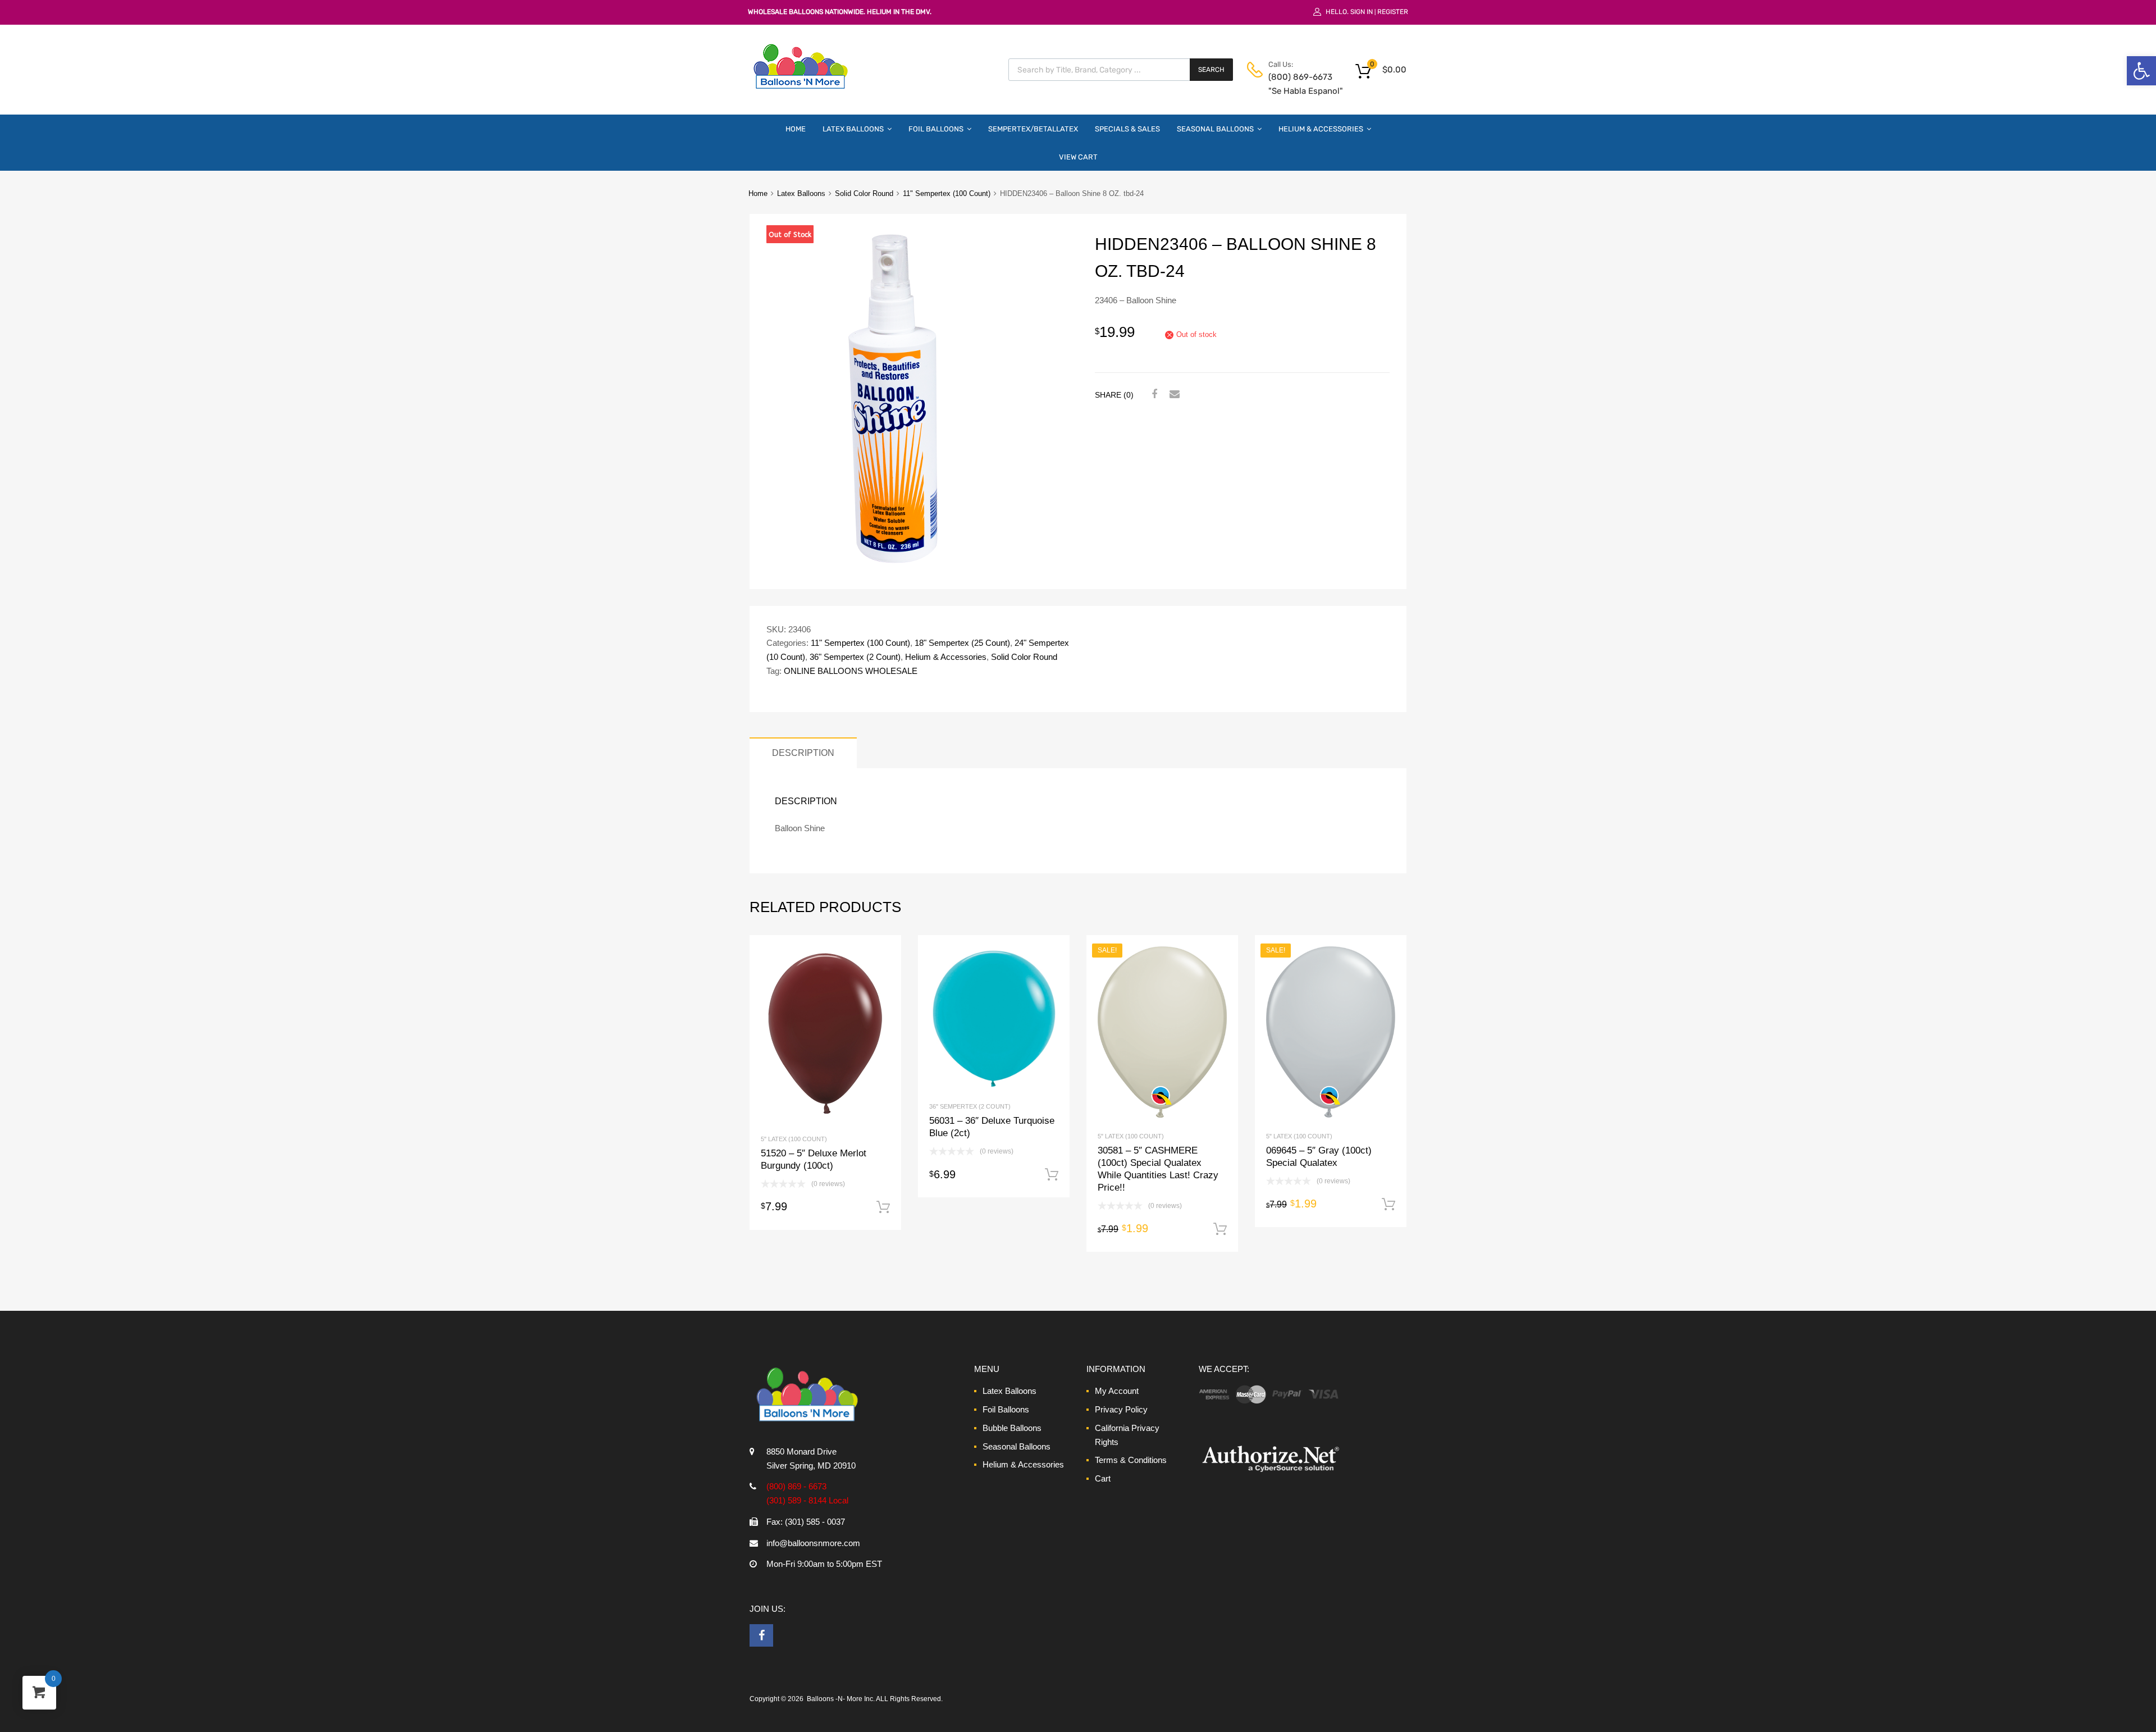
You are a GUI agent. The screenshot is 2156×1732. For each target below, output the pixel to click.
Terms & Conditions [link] (1131, 1460)
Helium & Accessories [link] (1321, 129)
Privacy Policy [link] (1121, 1409)
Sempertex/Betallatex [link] (1033, 129)
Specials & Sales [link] (1127, 129)
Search (1211, 70)
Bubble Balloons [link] (1012, 1428)
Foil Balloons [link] (936, 129)
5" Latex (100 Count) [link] (794, 1139)
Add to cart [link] (883, 1207)
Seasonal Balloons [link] (1215, 129)
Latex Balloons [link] (853, 129)
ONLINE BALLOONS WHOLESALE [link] (851, 671)
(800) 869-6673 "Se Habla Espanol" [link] (1296, 84)
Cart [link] (1103, 1478)
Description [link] (803, 753)
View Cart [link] (1078, 157)
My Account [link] (1117, 1391)
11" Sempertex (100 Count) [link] (947, 193)
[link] (2141, 71)
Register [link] (1393, 12)
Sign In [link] (1362, 12)
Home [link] (796, 129)
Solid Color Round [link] (864, 193)
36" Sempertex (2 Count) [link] (855, 657)
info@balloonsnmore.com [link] (813, 1543)
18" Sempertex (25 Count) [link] (962, 643)
